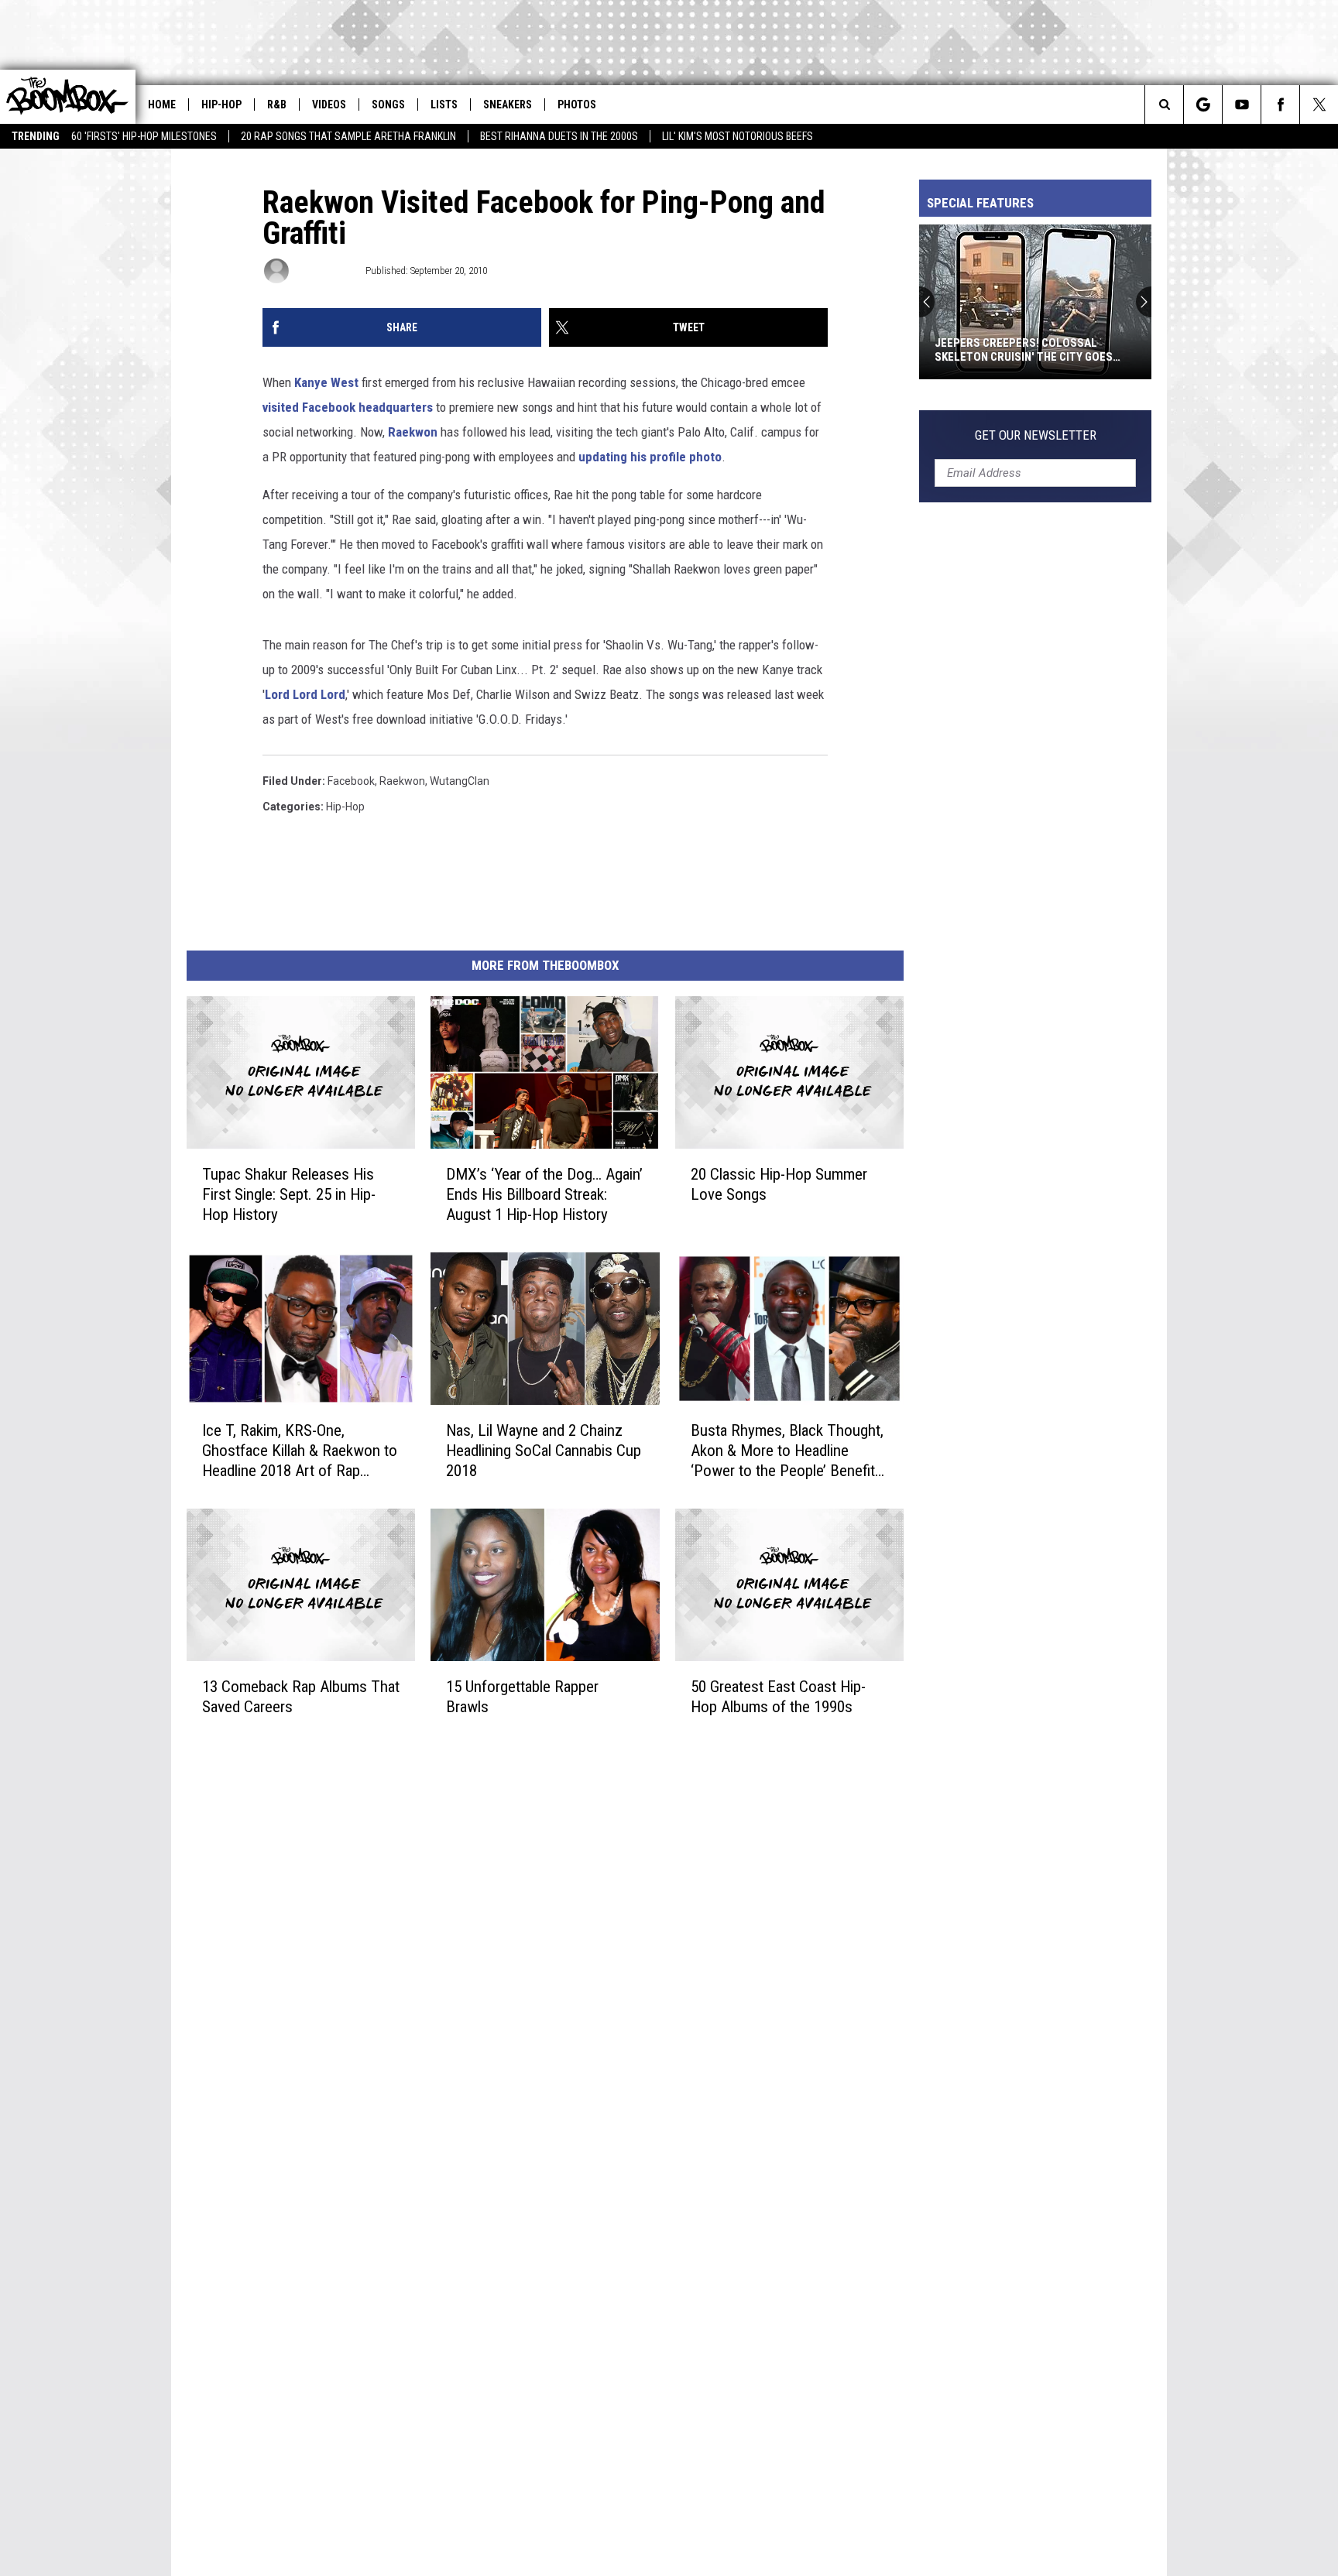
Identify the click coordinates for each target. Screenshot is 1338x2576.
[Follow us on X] (1319, 104)
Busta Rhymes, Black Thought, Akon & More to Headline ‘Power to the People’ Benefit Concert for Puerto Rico (787, 1451)
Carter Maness (326, 271)
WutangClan (460, 781)
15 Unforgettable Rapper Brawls (522, 1697)
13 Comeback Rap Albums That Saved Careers (301, 1697)
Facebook (351, 781)
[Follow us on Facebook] (1280, 104)
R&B (277, 104)
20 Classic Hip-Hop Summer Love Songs (779, 1184)
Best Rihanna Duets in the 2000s (559, 136)
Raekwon (413, 432)
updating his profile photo (650, 457)
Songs (388, 104)
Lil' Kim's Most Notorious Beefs (738, 136)
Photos (577, 104)
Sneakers (508, 104)
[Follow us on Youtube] (1242, 104)
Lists (444, 104)
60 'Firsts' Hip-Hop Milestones (144, 136)
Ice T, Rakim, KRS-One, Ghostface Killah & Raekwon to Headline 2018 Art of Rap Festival (300, 1451)
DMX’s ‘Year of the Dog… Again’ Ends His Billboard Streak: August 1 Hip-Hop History (544, 1194)
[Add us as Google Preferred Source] (1203, 104)
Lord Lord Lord (305, 694)
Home (162, 104)
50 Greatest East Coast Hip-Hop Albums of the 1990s (778, 1697)
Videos (329, 104)
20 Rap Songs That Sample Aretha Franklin (348, 136)
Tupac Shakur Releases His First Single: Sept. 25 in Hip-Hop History (289, 1194)
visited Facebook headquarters (348, 407)
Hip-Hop (221, 104)
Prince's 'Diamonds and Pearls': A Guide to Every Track (1049, 350)
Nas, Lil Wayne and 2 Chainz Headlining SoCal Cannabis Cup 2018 (544, 1451)
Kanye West (326, 382)
